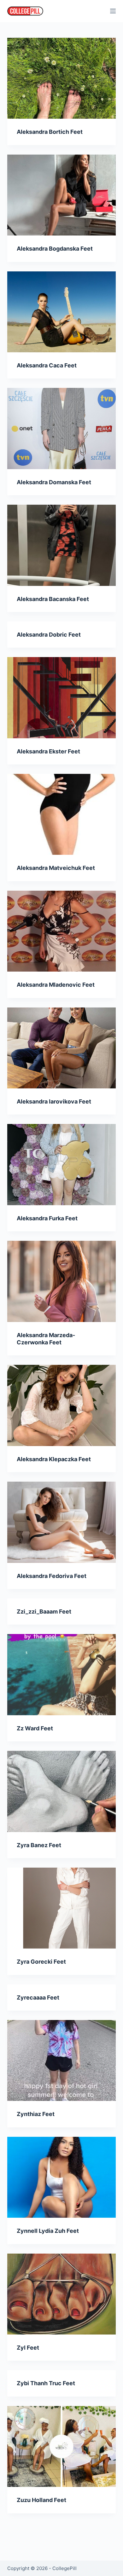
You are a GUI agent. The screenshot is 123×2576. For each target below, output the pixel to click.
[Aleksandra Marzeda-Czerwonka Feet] (61, 1281)
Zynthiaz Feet (36, 2114)
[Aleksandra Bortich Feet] (61, 78)
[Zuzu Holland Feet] (61, 2446)
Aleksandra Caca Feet (47, 365)
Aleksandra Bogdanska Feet (55, 249)
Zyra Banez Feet (39, 1845)
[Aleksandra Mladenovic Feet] (61, 931)
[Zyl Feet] (61, 2294)
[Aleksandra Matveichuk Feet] (61, 814)
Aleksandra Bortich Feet (50, 132)
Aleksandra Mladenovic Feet (56, 985)
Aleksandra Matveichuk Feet (56, 868)
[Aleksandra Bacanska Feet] (61, 545)
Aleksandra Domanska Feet (54, 482)
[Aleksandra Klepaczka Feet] (61, 1405)
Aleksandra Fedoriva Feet (52, 1576)
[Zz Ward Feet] (61, 1674)
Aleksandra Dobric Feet (49, 635)
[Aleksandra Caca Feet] (61, 312)
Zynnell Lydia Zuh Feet (48, 2231)
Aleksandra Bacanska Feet (53, 599)
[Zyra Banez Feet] (61, 1791)
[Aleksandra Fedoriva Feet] (61, 1522)
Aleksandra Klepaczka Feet (54, 1459)
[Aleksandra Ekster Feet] (61, 698)
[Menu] (113, 11)
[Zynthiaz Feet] (61, 2060)
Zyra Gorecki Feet (41, 1962)
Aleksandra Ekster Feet (48, 751)
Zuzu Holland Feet (41, 2500)
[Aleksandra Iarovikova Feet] (61, 1048)
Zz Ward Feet (35, 1728)
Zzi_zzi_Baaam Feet (44, 1611)
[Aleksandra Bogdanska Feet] (61, 195)
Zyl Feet (28, 2348)
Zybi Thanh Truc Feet (46, 2383)
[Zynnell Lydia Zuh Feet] (61, 2177)
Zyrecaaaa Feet (38, 1997)
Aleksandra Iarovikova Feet (54, 1101)
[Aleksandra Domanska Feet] (61, 428)
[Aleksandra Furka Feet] (61, 1164)
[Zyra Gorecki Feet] (61, 1908)
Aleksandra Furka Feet (47, 1218)
